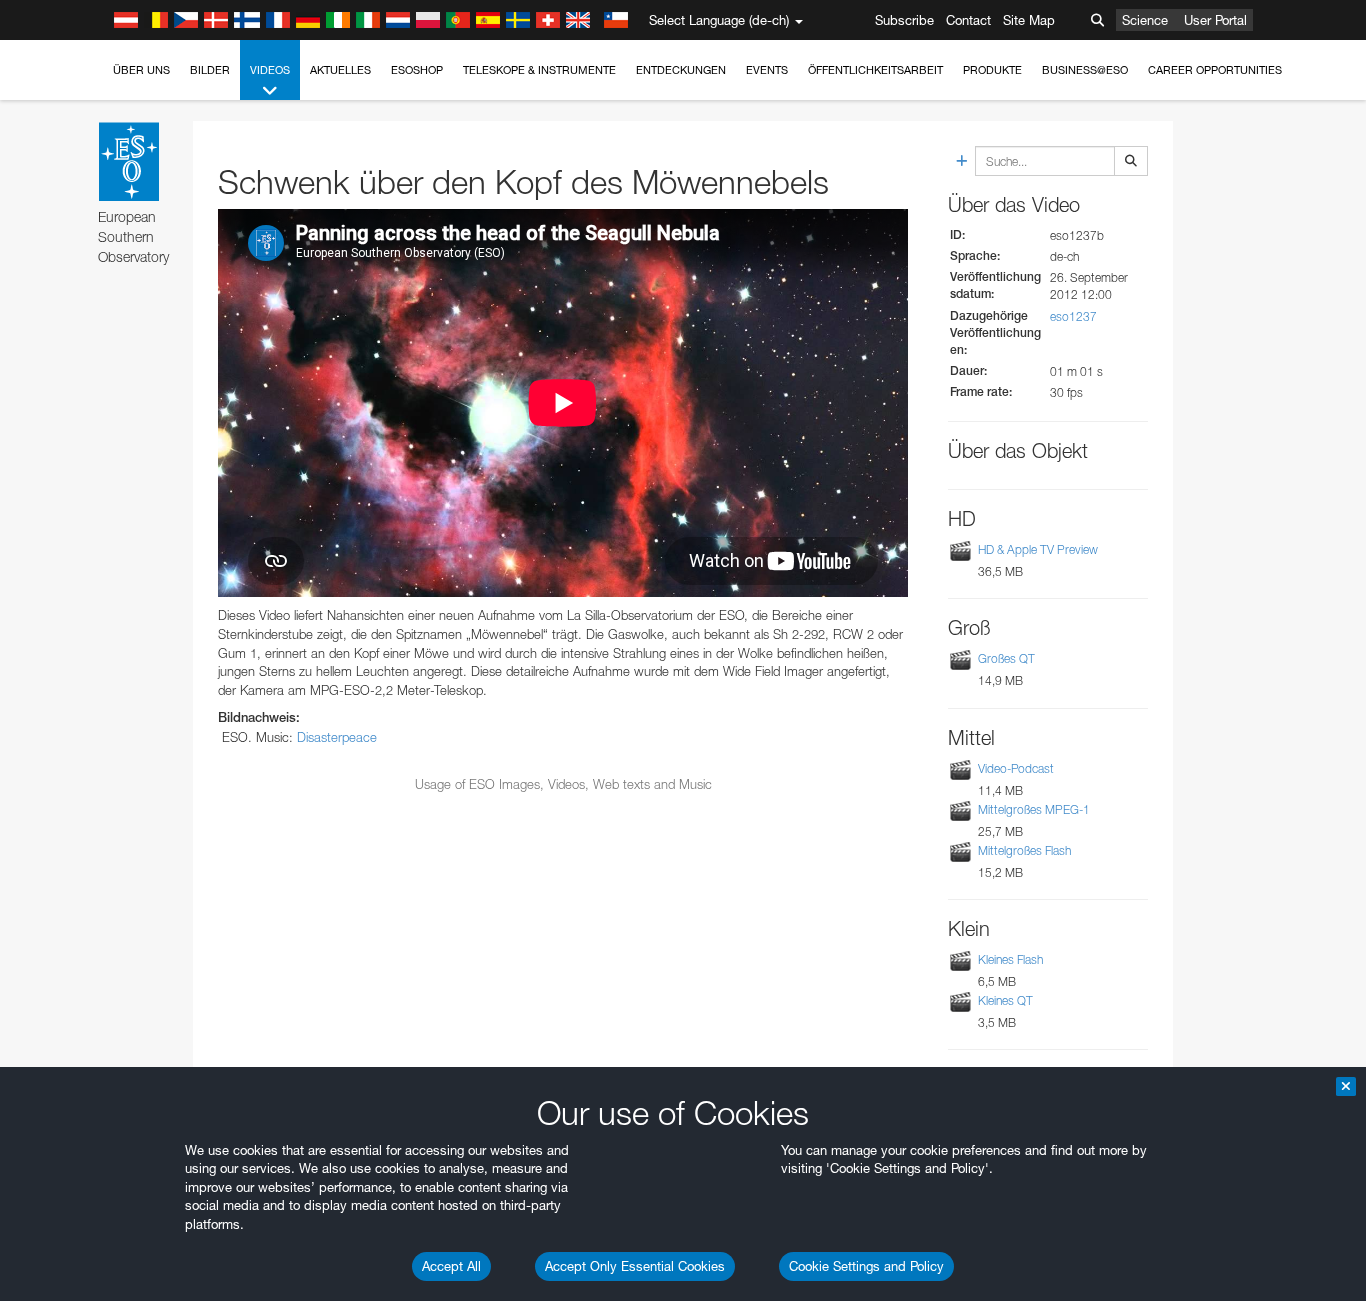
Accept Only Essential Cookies (635, 1266)
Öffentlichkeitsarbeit (875, 70)
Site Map (1029, 20)
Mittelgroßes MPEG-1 (1034, 809)
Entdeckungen (681, 70)
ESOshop (417, 70)
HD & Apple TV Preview (1038, 549)
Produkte (992, 70)
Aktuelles (340, 70)
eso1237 (1073, 316)
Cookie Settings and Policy (866, 1266)
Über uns (141, 70)
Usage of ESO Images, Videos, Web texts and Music (563, 784)
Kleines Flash (1010, 959)
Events (767, 70)
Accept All (451, 1266)
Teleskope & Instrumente (539, 70)
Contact (968, 20)
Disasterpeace (337, 737)
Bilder (210, 70)
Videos (270, 70)
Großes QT (1006, 659)
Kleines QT (1005, 1000)
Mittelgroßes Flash (1024, 850)
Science (1145, 20)
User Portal (1215, 20)
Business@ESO (1085, 70)
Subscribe (904, 20)
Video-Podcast (1016, 768)
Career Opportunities (1215, 70)
